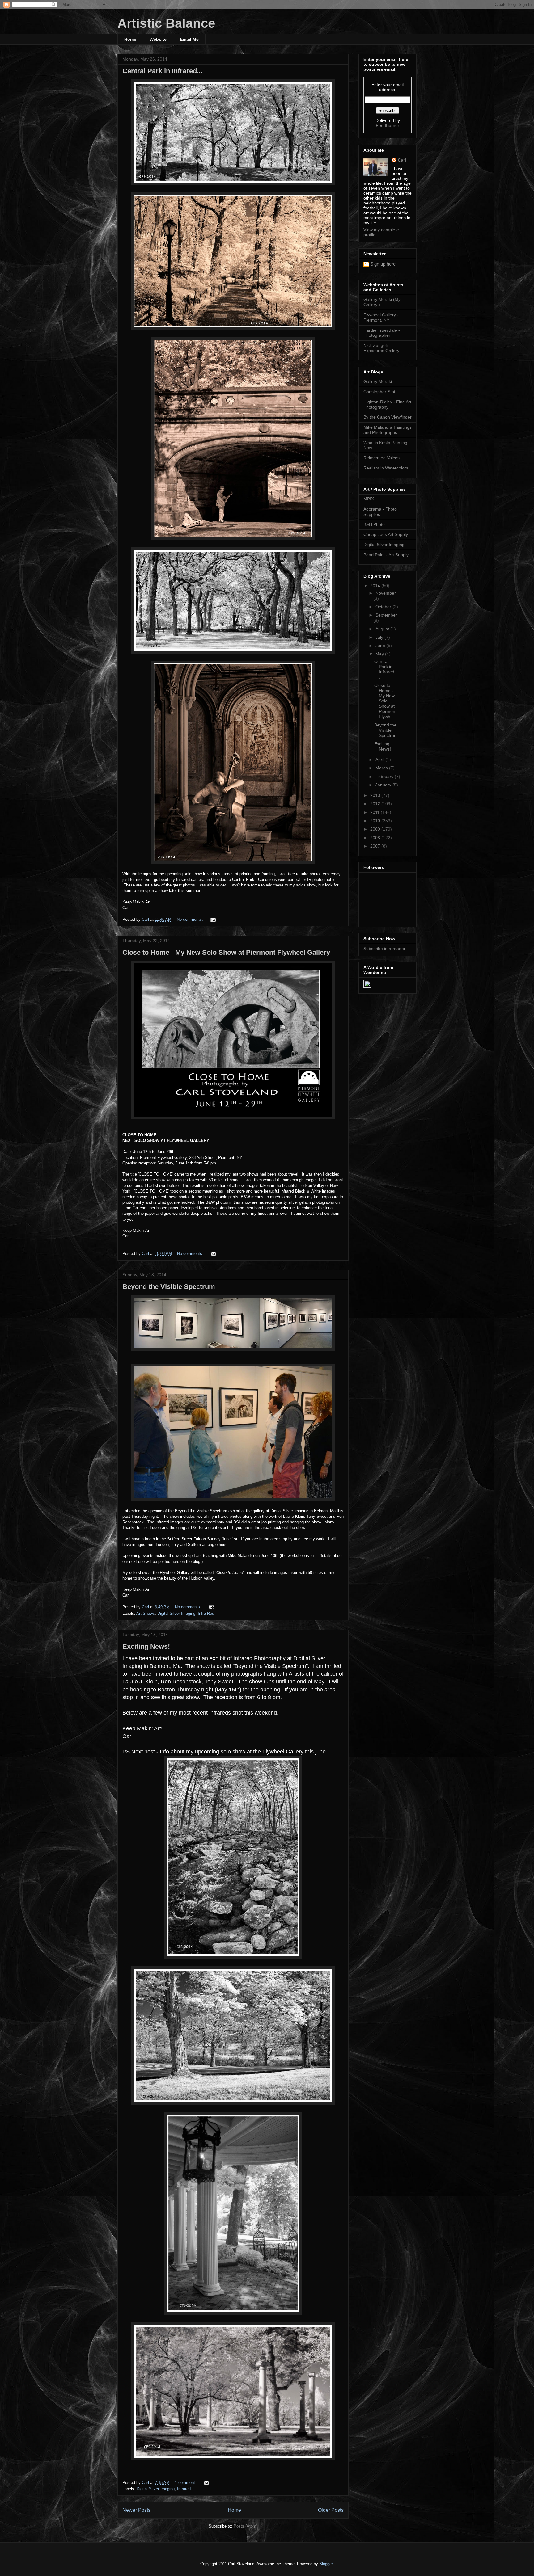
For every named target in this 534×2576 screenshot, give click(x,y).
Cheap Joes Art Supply (386, 534)
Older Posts (331, 2510)
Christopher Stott (380, 392)
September (386, 615)
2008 (376, 838)
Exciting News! (146, 1646)
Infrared (184, 2489)
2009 (376, 829)
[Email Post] (213, 919)
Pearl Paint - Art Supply (386, 555)
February (385, 777)
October (384, 607)
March (382, 768)
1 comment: (186, 2483)
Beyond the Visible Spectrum (169, 1287)
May (380, 654)
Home (130, 39)
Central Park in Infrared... (162, 71)
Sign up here (383, 264)
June (381, 646)
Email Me (189, 39)
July (380, 637)
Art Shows (146, 1613)
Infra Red (206, 1613)
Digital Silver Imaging (176, 1613)
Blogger (326, 2564)
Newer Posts (136, 2510)
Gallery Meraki (378, 381)
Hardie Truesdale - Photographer (382, 333)
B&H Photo (374, 524)
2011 (375, 812)
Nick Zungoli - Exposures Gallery (381, 348)
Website (158, 39)
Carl (402, 160)
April (380, 760)
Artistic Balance (166, 23)
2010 (376, 821)
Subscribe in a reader (384, 949)
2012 (376, 804)
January (384, 785)
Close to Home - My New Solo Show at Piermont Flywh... (385, 701)
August (383, 629)
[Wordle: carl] (367, 986)
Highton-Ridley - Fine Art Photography (387, 404)
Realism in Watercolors (386, 468)
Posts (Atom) (246, 2526)
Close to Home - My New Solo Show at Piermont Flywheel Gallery (226, 952)
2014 (376, 586)
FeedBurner (388, 125)
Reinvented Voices (381, 458)
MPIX (369, 499)
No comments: (191, 919)
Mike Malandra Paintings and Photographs (388, 430)
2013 (376, 795)
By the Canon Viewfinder (388, 417)
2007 (376, 846)
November (386, 593)
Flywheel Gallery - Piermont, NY (381, 317)
